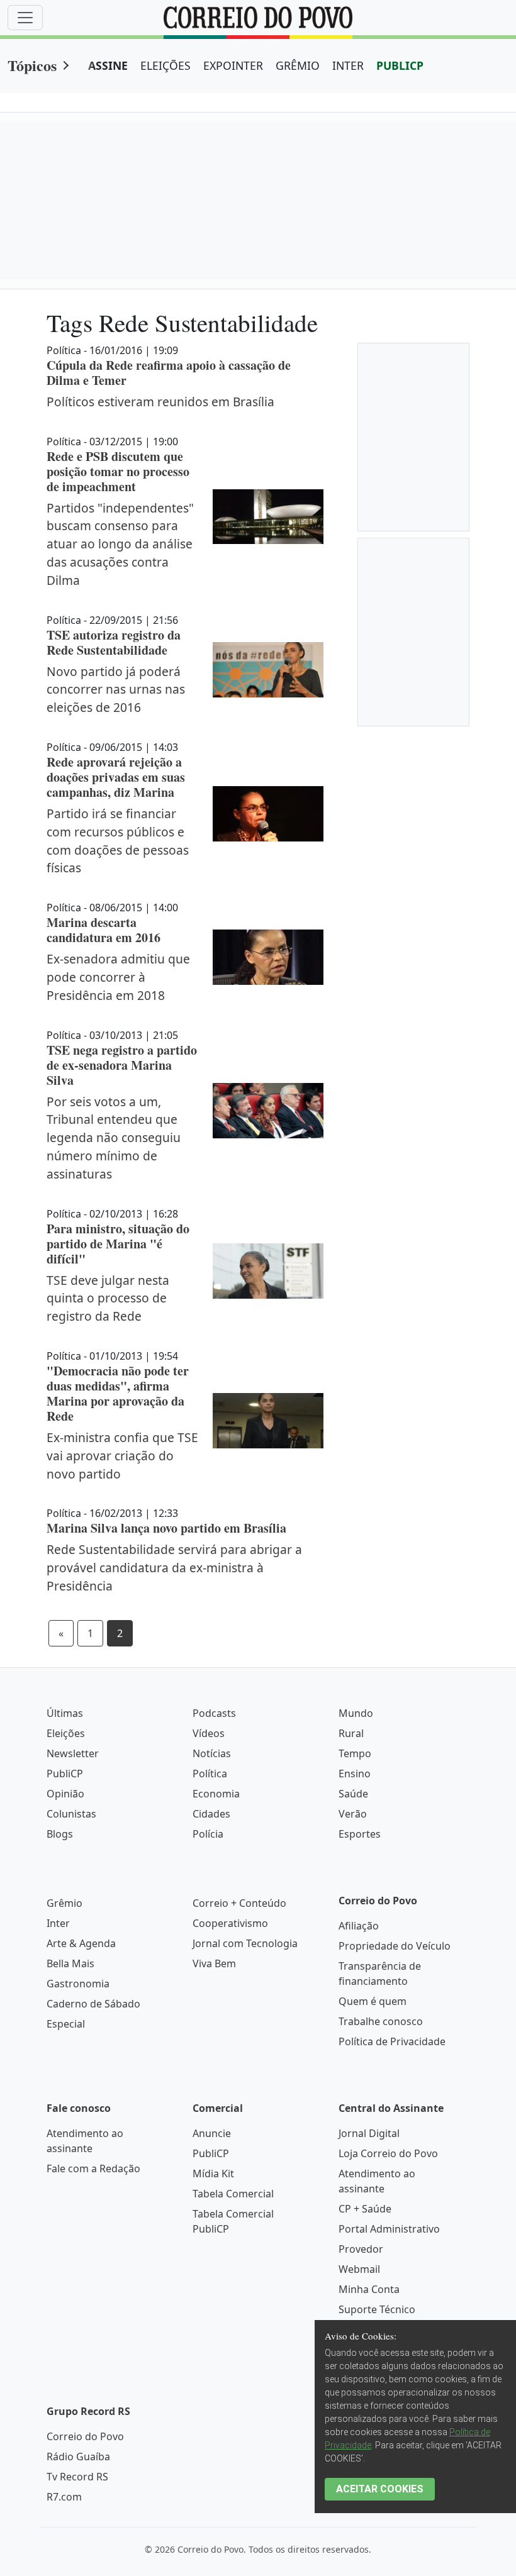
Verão (353, 1814)
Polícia (208, 1834)
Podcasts (214, 1713)
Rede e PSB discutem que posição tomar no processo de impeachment (118, 471)
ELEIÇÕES (165, 65)
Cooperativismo (230, 1923)
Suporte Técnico (377, 2309)
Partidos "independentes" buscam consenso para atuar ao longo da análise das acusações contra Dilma (120, 544)
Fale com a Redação (93, 2168)
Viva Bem (214, 1963)
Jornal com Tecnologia (245, 1943)
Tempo (355, 1753)
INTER (348, 65)
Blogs (60, 1834)
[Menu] (25, 18)
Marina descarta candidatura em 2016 (104, 930)
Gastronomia (78, 1984)
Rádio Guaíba (78, 2457)
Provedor (361, 2249)
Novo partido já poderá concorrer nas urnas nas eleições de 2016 (116, 690)
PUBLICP (400, 65)
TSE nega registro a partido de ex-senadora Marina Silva (122, 1065)
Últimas (65, 1713)
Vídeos (209, 1733)
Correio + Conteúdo (239, 1903)
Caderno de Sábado (93, 2004)
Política (210, 1774)
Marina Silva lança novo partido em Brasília (166, 1528)
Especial (66, 2024)
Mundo (356, 1713)
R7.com (64, 2497)
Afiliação (359, 1926)
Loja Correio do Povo (388, 2153)
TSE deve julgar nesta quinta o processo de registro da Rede (108, 1298)
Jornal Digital (369, 2133)
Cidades (211, 1814)
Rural (351, 1733)
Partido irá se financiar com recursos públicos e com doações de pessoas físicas (118, 841)
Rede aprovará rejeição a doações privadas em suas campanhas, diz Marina (116, 777)
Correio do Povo (85, 2436)
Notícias (212, 1753)
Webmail (359, 2269)
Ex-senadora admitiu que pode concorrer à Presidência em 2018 (118, 977)
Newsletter (73, 1753)
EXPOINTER (233, 65)
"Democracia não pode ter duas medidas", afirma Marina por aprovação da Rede (118, 1393)
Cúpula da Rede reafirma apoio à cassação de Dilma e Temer (169, 373)
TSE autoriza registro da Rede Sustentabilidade (114, 642)
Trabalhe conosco (381, 2021)
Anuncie (212, 2133)
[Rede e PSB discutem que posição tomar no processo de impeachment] (268, 517)
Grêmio (64, 1903)
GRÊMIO (298, 65)
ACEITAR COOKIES (380, 2489)
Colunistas (71, 1814)
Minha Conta (369, 2289)
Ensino (355, 1774)
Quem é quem (373, 2001)
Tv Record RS (77, 2477)
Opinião (65, 1794)
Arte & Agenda (81, 1943)
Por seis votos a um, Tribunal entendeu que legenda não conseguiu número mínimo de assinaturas (114, 1138)
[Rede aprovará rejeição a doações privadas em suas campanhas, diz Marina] (268, 814)
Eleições (66, 1733)
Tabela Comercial (233, 2194)
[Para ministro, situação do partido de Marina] (268, 1271)
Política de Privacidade (392, 2041)
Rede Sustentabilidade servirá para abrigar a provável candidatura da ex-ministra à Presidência (174, 1568)
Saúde (353, 1794)
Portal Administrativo (389, 2229)
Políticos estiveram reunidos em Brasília (160, 402)
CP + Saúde (365, 2209)
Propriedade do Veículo (395, 1946)
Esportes (360, 1834)
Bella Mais (70, 1963)
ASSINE (108, 65)
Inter (58, 1923)
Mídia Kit (213, 2173)
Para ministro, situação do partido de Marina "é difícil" (118, 1244)
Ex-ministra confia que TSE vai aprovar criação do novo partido (122, 1456)
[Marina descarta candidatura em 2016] (268, 957)
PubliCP (65, 1774)
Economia (216, 1794)
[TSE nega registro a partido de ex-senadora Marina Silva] (268, 1111)
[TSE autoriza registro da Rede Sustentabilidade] (268, 670)
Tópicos (32, 65)
